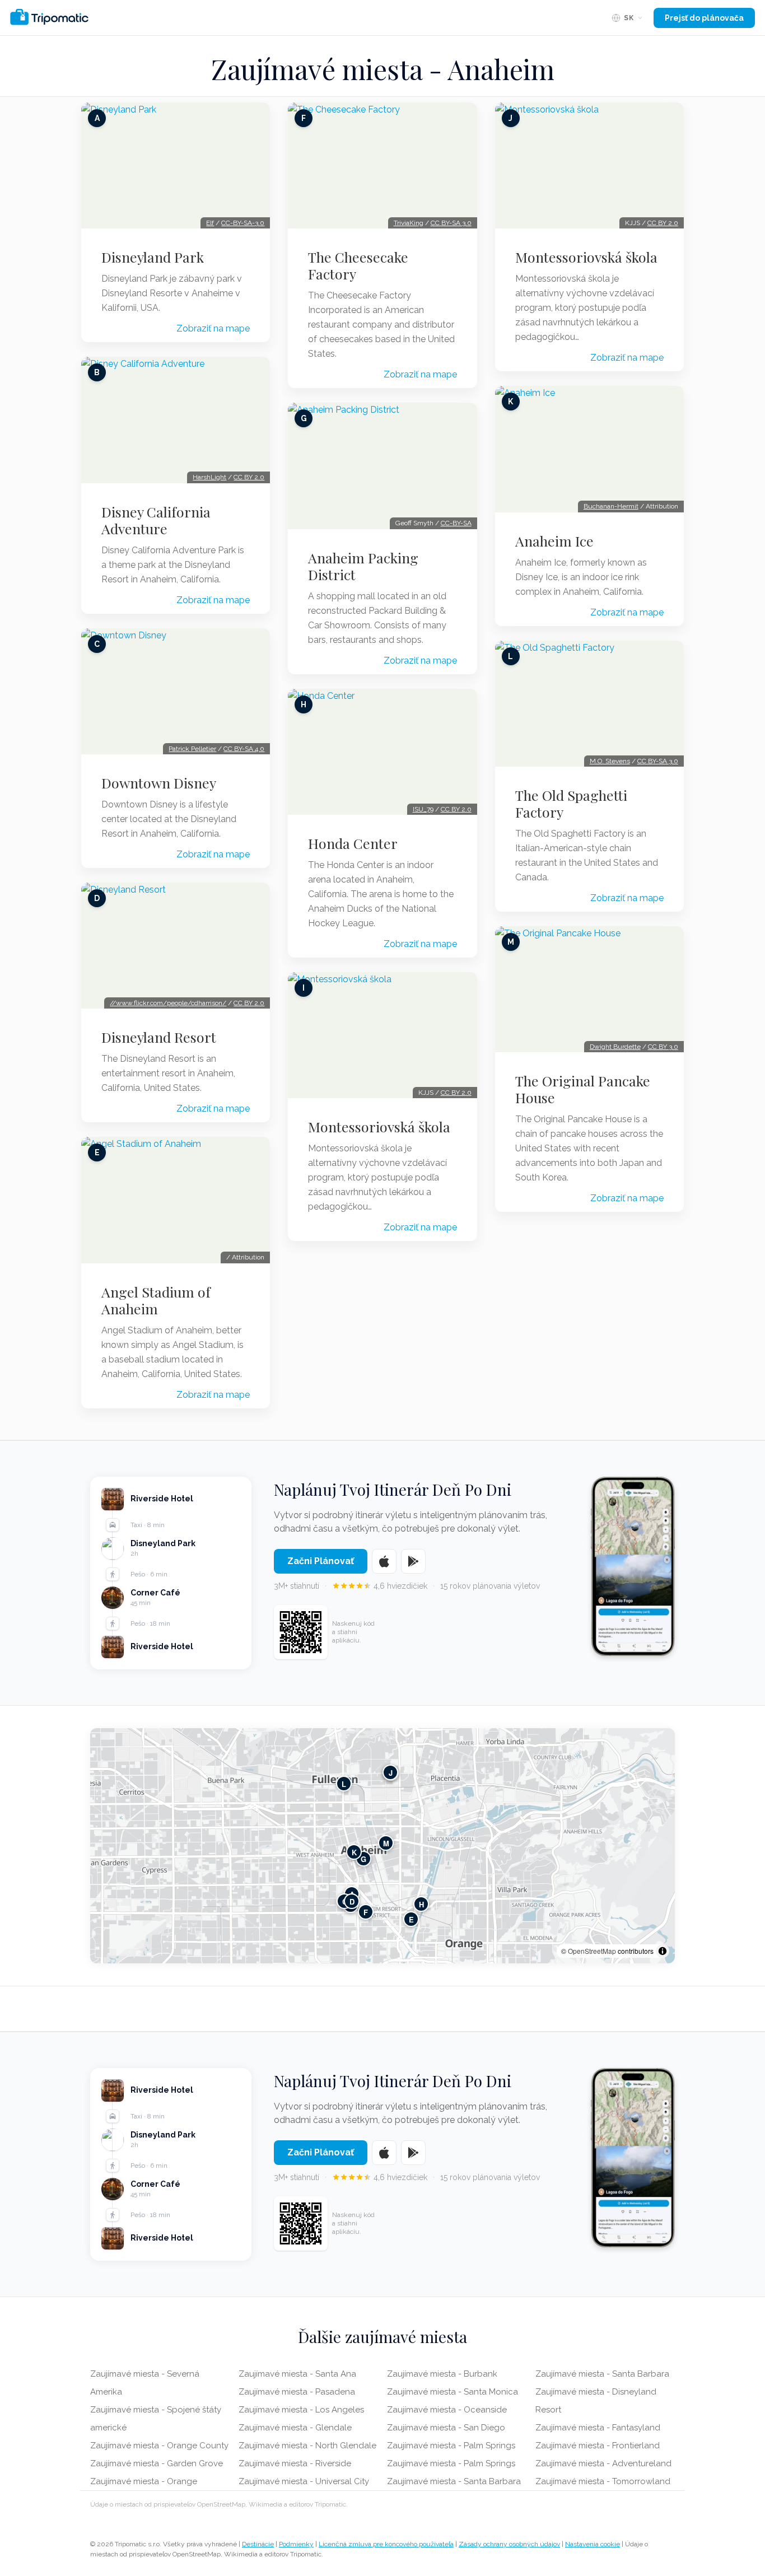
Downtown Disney (159, 783)
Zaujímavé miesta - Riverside (295, 2463)
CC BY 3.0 (663, 1047)
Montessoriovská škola (379, 1127)
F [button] (366, 1912)
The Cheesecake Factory (358, 265)
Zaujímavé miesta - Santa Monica (453, 2392)
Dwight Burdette (615, 1047)
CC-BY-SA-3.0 (243, 223)
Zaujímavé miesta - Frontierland (598, 2446)
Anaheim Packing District (363, 566)
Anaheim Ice (554, 541)
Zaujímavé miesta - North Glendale (307, 2446)
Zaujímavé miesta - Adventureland (603, 2463)
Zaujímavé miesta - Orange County (159, 2446)
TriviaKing (409, 223)
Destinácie (258, 2544)
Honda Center (353, 843)
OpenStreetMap (592, 1951)
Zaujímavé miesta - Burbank (442, 2374)
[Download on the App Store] (384, 1561)
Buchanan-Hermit (611, 506)
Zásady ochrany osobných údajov (509, 2544)
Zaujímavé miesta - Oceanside (447, 2410)
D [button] (352, 1901)
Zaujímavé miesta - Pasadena (297, 2392)
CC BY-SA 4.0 (244, 749)
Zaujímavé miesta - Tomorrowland (603, 2481)
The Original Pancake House (583, 1089)
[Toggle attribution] (663, 1951)
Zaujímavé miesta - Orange (144, 2481)
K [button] (354, 1852)
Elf (210, 223)
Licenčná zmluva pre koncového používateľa (386, 2544)
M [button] (386, 1843)
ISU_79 (423, 809)
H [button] (421, 1904)
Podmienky (296, 2544)
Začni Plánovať (321, 1561)
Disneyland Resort (159, 1037)
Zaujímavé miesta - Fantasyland (598, 2428)
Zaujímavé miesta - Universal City (304, 2481)
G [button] (363, 1858)
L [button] (344, 1783)
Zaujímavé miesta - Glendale (295, 2428)
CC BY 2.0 (249, 477)
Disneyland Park (153, 257)
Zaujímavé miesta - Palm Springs (451, 2446)
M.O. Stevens (610, 761)
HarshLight (209, 477)
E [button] (411, 1919)
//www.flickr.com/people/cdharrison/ (168, 1003)
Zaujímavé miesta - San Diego (446, 2428)
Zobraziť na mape (213, 328)
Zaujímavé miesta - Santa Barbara (454, 2481)
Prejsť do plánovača (704, 18)
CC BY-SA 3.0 (451, 223)
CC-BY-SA (456, 523)
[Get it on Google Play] (413, 1561)
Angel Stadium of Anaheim (156, 1300)
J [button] (391, 1772)
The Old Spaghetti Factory (571, 804)
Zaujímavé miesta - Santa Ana (297, 2374)
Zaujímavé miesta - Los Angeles (301, 2410)
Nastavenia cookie (593, 2544)
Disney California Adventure (156, 520)
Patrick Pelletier (192, 749)
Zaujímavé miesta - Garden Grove (157, 2463)
